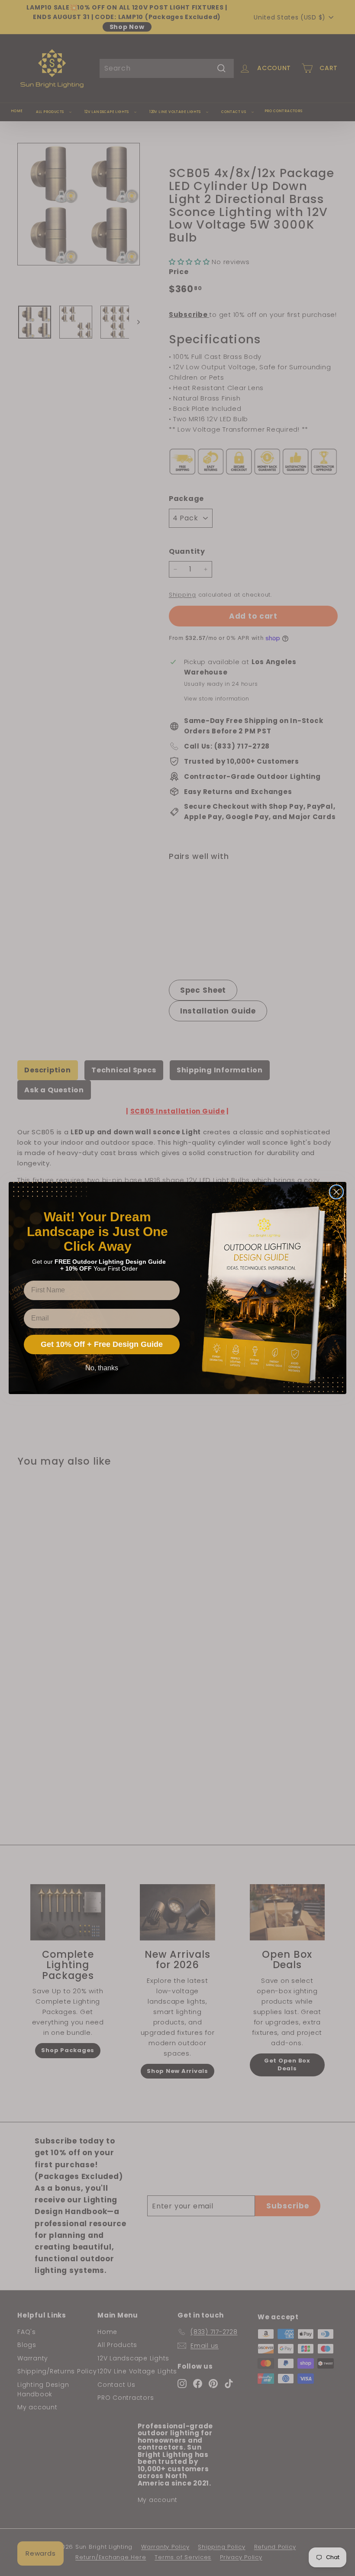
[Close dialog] (336, 1192)
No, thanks (102, 1368)
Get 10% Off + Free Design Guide (102, 1344)
